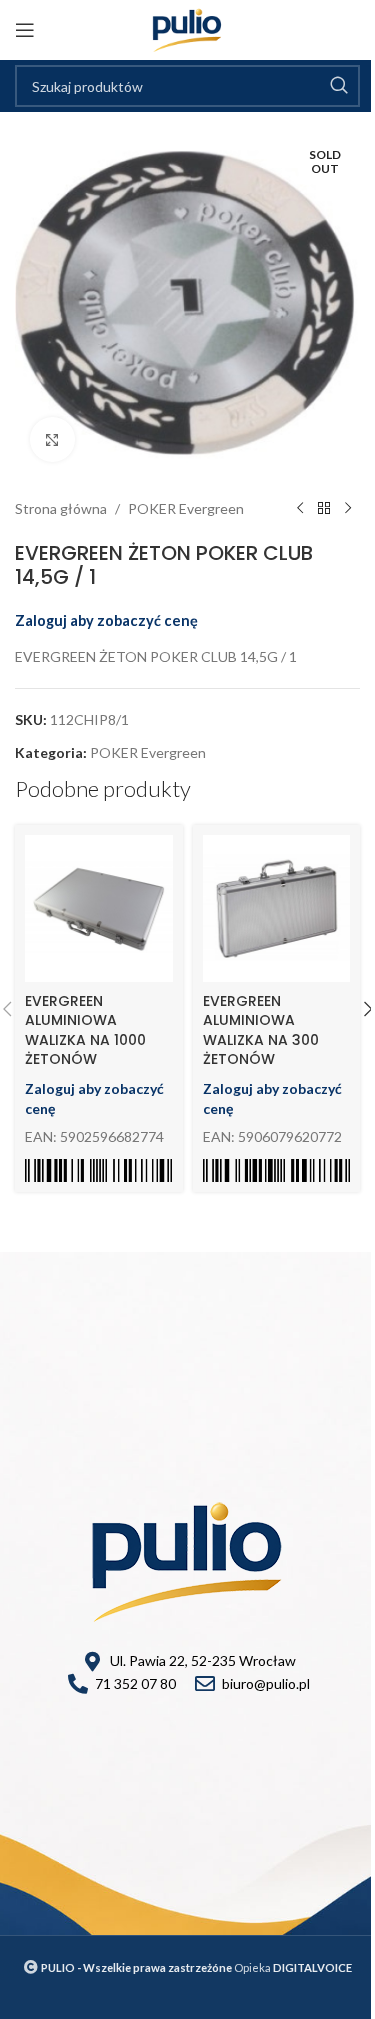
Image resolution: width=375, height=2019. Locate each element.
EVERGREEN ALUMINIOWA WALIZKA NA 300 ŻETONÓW (261, 1030)
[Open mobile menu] (25, 30)
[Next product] (348, 509)
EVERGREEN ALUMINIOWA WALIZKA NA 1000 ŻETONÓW (85, 1030)
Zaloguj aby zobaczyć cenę (106, 620)
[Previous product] (300, 509)
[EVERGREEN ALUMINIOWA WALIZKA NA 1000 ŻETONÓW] (99, 909)
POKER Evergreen (186, 508)
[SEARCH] (339, 86)
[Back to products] (324, 509)
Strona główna (61, 508)
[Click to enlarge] (52, 439)
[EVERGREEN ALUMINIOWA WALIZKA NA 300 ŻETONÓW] (277, 909)
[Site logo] (187, 28)
